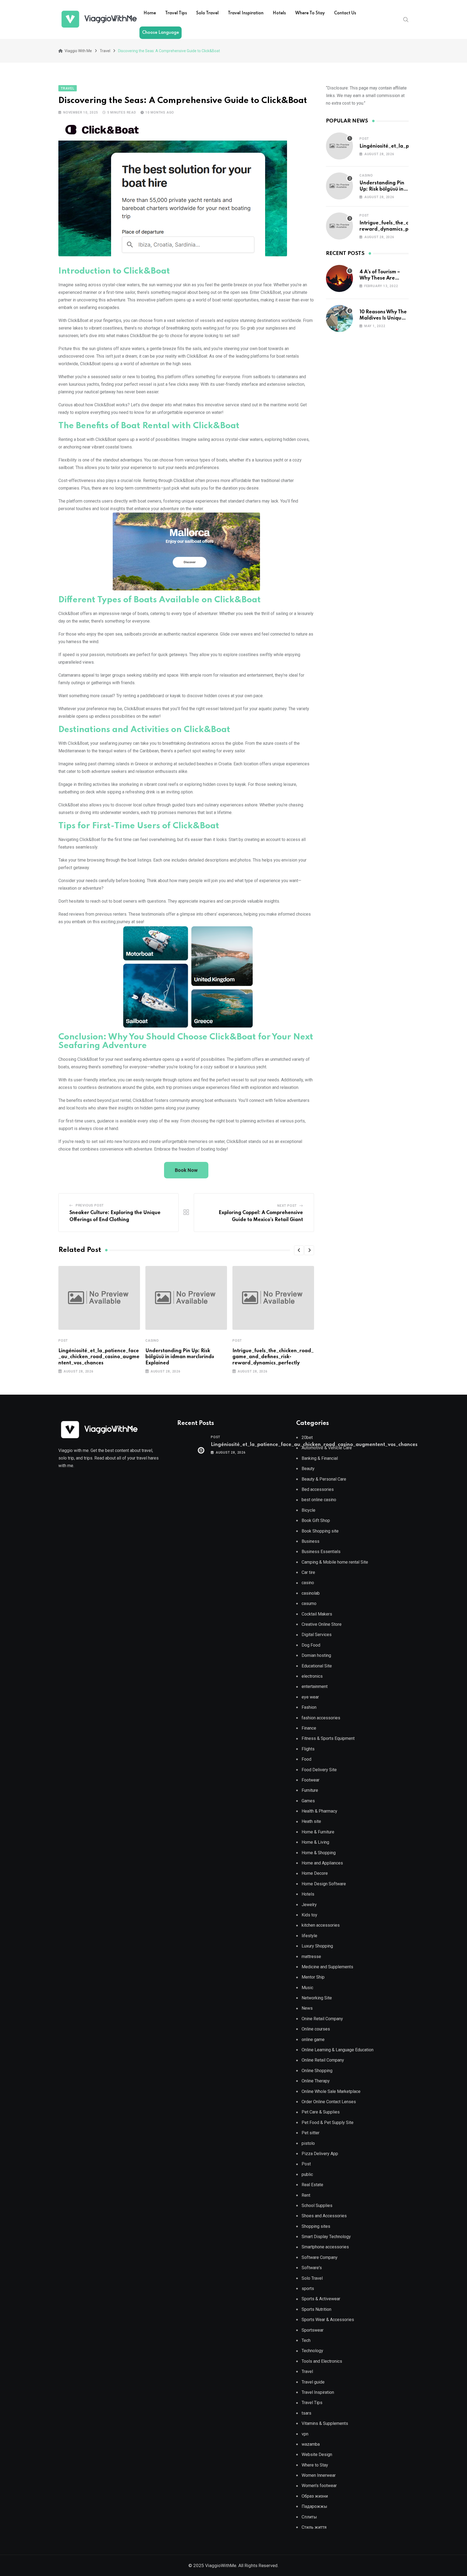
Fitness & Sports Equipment (328, 1738)
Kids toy (309, 1915)
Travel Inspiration (246, 13)
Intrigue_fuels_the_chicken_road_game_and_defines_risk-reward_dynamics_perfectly (273, 1357)
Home (150, 13)
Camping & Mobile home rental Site (335, 1562)
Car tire (308, 1572)
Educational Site (317, 1666)
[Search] (406, 19)
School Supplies (317, 2206)
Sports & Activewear (321, 2299)
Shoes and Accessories (324, 2216)
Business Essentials (321, 1552)
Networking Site (317, 1998)
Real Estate (312, 2185)
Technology (312, 2351)
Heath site (311, 1821)
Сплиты (309, 2517)
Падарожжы (314, 2506)
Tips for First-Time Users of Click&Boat (139, 826)
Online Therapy (316, 2081)
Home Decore (315, 1873)
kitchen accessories (321, 1925)
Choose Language (161, 33)
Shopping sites (316, 2226)
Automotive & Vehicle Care (327, 1448)
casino (152, 1341)
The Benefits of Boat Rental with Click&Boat (149, 426)
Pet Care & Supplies (321, 2112)
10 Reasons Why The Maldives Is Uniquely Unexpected (384, 318)
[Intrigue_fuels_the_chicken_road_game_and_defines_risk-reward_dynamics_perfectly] (339, 226)
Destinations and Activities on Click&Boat (144, 730)
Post (63, 1341)
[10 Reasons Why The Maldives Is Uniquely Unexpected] (339, 318)
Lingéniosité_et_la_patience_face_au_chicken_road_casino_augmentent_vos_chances (99, 1357)
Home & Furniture (318, 1832)
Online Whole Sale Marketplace (331, 2091)
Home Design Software (324, 1884)
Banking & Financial (320, 1458)
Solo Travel (207, 13)
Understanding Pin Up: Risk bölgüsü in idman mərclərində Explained (180, 1357)
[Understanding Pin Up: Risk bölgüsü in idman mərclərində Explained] (339, 186)
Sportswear (313, 2330)
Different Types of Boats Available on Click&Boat (160, 600)
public (307, 2174)
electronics (312, 1676)
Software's (312, 2268)
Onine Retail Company (322, 2019)
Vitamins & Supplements (325, 2423)
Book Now (186, 1170)
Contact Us (345, 13)
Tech (306, 2340)
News (307, 2008)
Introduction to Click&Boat (114, 271)
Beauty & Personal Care (324, 1479)
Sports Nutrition (316, 2309)
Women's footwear (319, 2486)
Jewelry (309, 1905)
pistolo (308, 2143)
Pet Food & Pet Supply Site (328, 2123)
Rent (306, 2195)
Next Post (287, 1206)
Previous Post (90, 1205)
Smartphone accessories (325, 2247)
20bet (307, 1437)
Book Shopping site (320, 1531)
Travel (307, 2371)
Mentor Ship (313, 1977)
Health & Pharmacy (319, 1811)
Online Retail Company (323, 2060)
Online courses (316, 2029)
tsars (306, 2413)
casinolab (311, 1593)
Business (311, 1541)
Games (308, 1801)
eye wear (310, 1697)
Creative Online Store (322, 1624)
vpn (305, 2434)
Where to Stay (310, 13)
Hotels (279, 13)
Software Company (320, 2257)
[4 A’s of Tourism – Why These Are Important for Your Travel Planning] (339, 278)
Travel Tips (176, 13)
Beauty (308, 1469)
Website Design (317, 2454)
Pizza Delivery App (320, 2154)
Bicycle (308, 1510)
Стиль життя (314, 2527)
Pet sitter (311, 2133)
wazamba (311, 2444)
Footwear (311, 1780)
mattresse (311, 1957)
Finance (309, 1728)
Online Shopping (317, 2071)
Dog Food (311, 1645)
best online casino (319, 1500)
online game (313, 2040)
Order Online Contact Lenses (329, 2102)
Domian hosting (316, 1655)
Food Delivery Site (319, 1770)
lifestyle (309, 1936)
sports (308, 2289)
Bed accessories (318, 1489)
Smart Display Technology (326, 2237)
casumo (309, 1603)
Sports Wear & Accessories (328, 2320)
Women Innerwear (319, 2475)
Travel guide (313, 2382)
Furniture (310, 1790)
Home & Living (315, 1842)
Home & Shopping (319, 1853)
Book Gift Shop (316, 1520)
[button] (299, 1250)
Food (306, 1759)
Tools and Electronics (322, 2361)
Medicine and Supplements (327, 1967)
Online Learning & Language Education (338, 2050)
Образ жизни (315, 2496)
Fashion (309, 1707)
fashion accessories (321, 1718)
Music (307, 1988)
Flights (308, 1749)
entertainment (315, 1686)
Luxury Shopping (317, 1946)
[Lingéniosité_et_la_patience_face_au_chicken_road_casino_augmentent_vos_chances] (339, 146)
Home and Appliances (322, 1863)
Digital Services (317, 1635)
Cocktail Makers (317, 1614)
